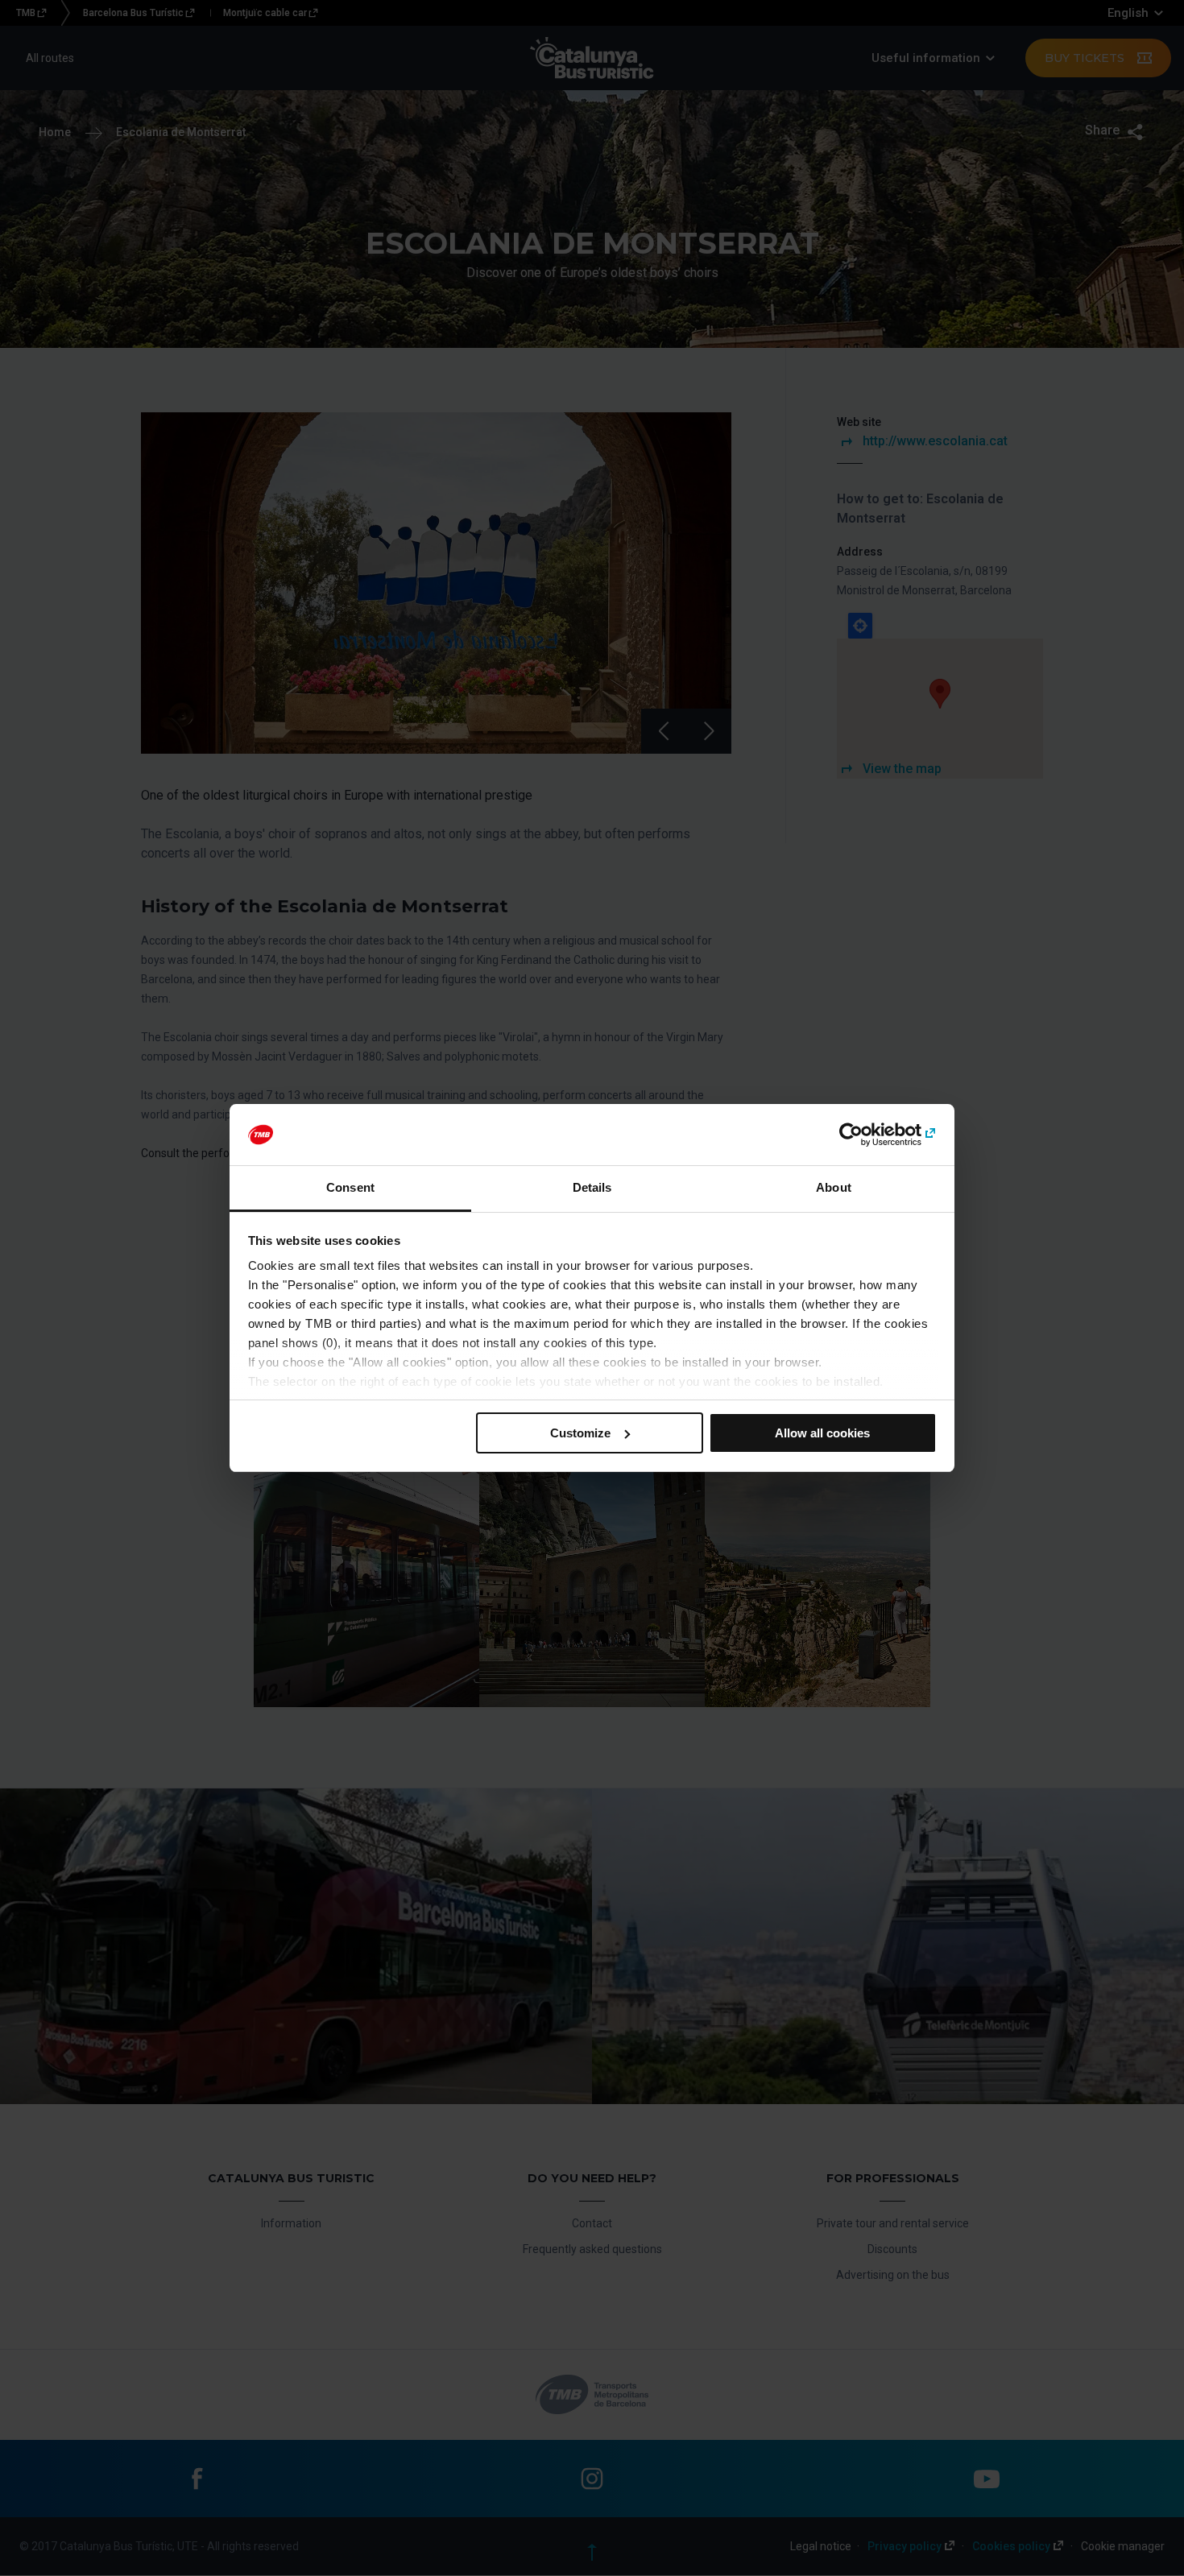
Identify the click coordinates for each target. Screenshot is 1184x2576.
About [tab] (834, 1187)
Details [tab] (592, 1187)
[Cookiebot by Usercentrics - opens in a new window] (866, 1135)
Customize (580, 1433)
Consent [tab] (350, 1187)
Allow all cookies (822, 1433)
